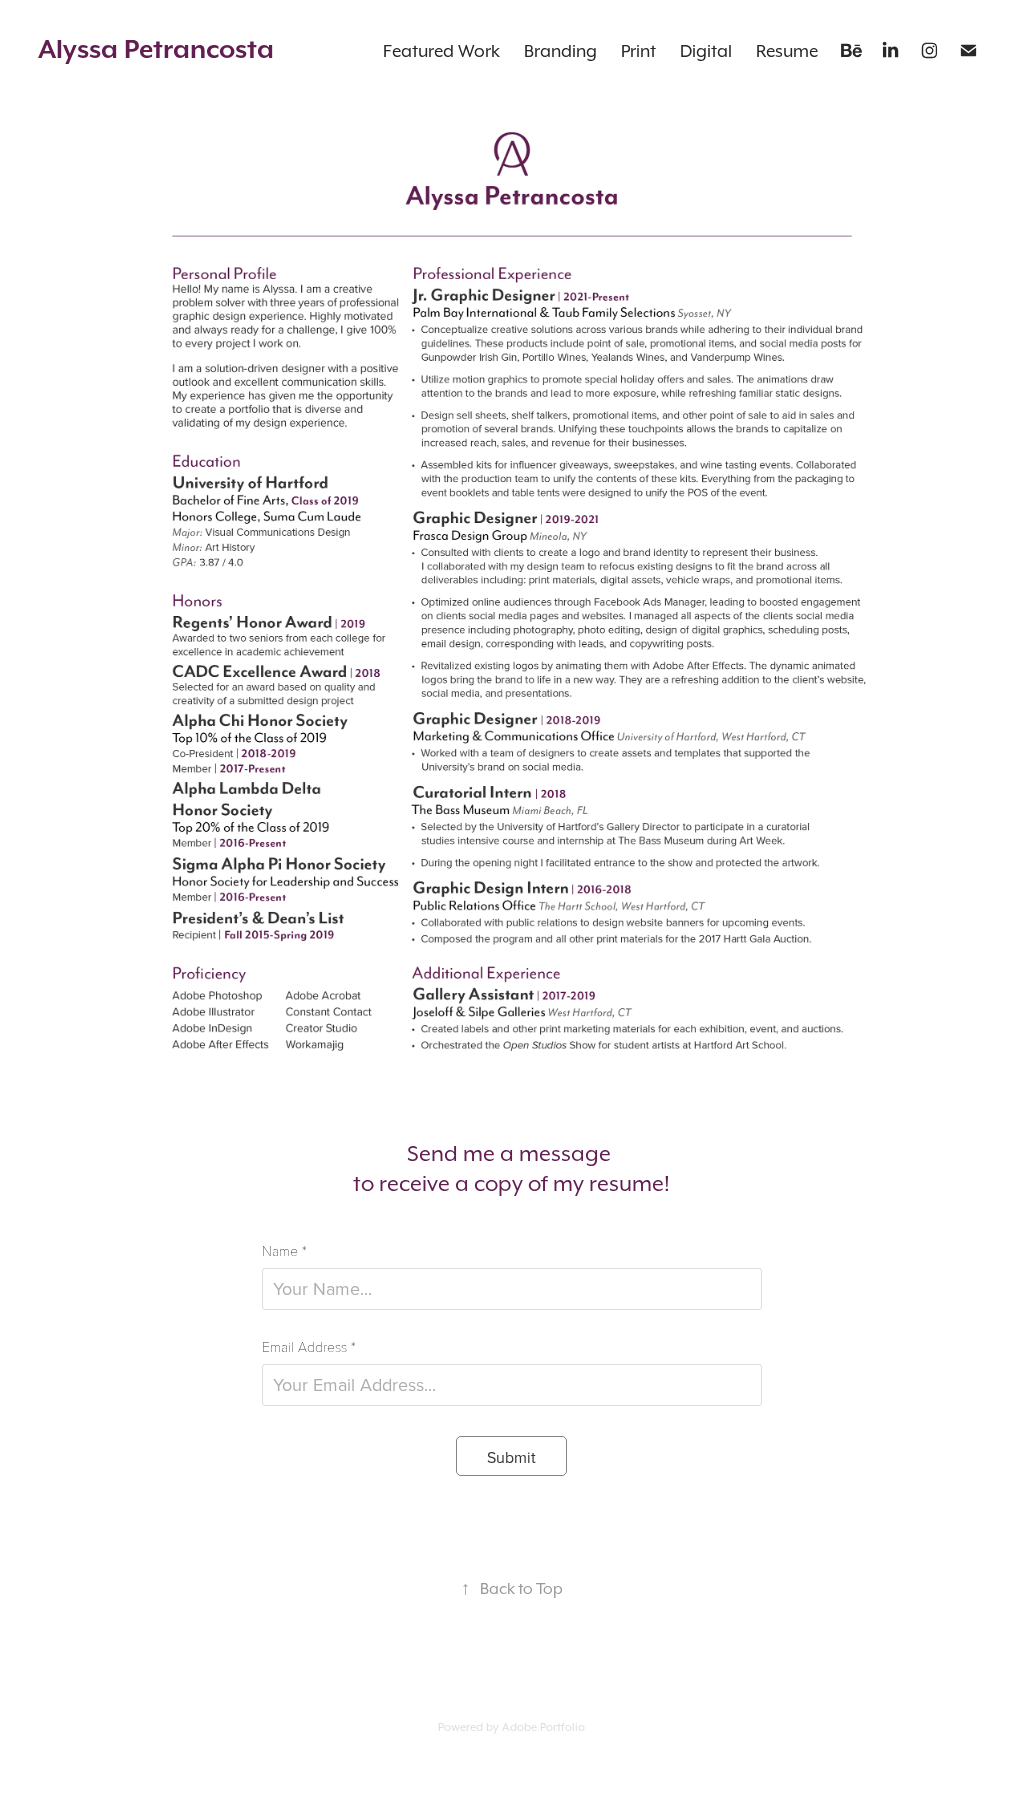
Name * (284, 1251)
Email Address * (309, 1347)
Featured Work (441, 51)
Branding (560, 51)
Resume (787, 51)
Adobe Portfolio (543, 1727)
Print (638, 51)
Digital (706, 51)
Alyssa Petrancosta (156, 48)
